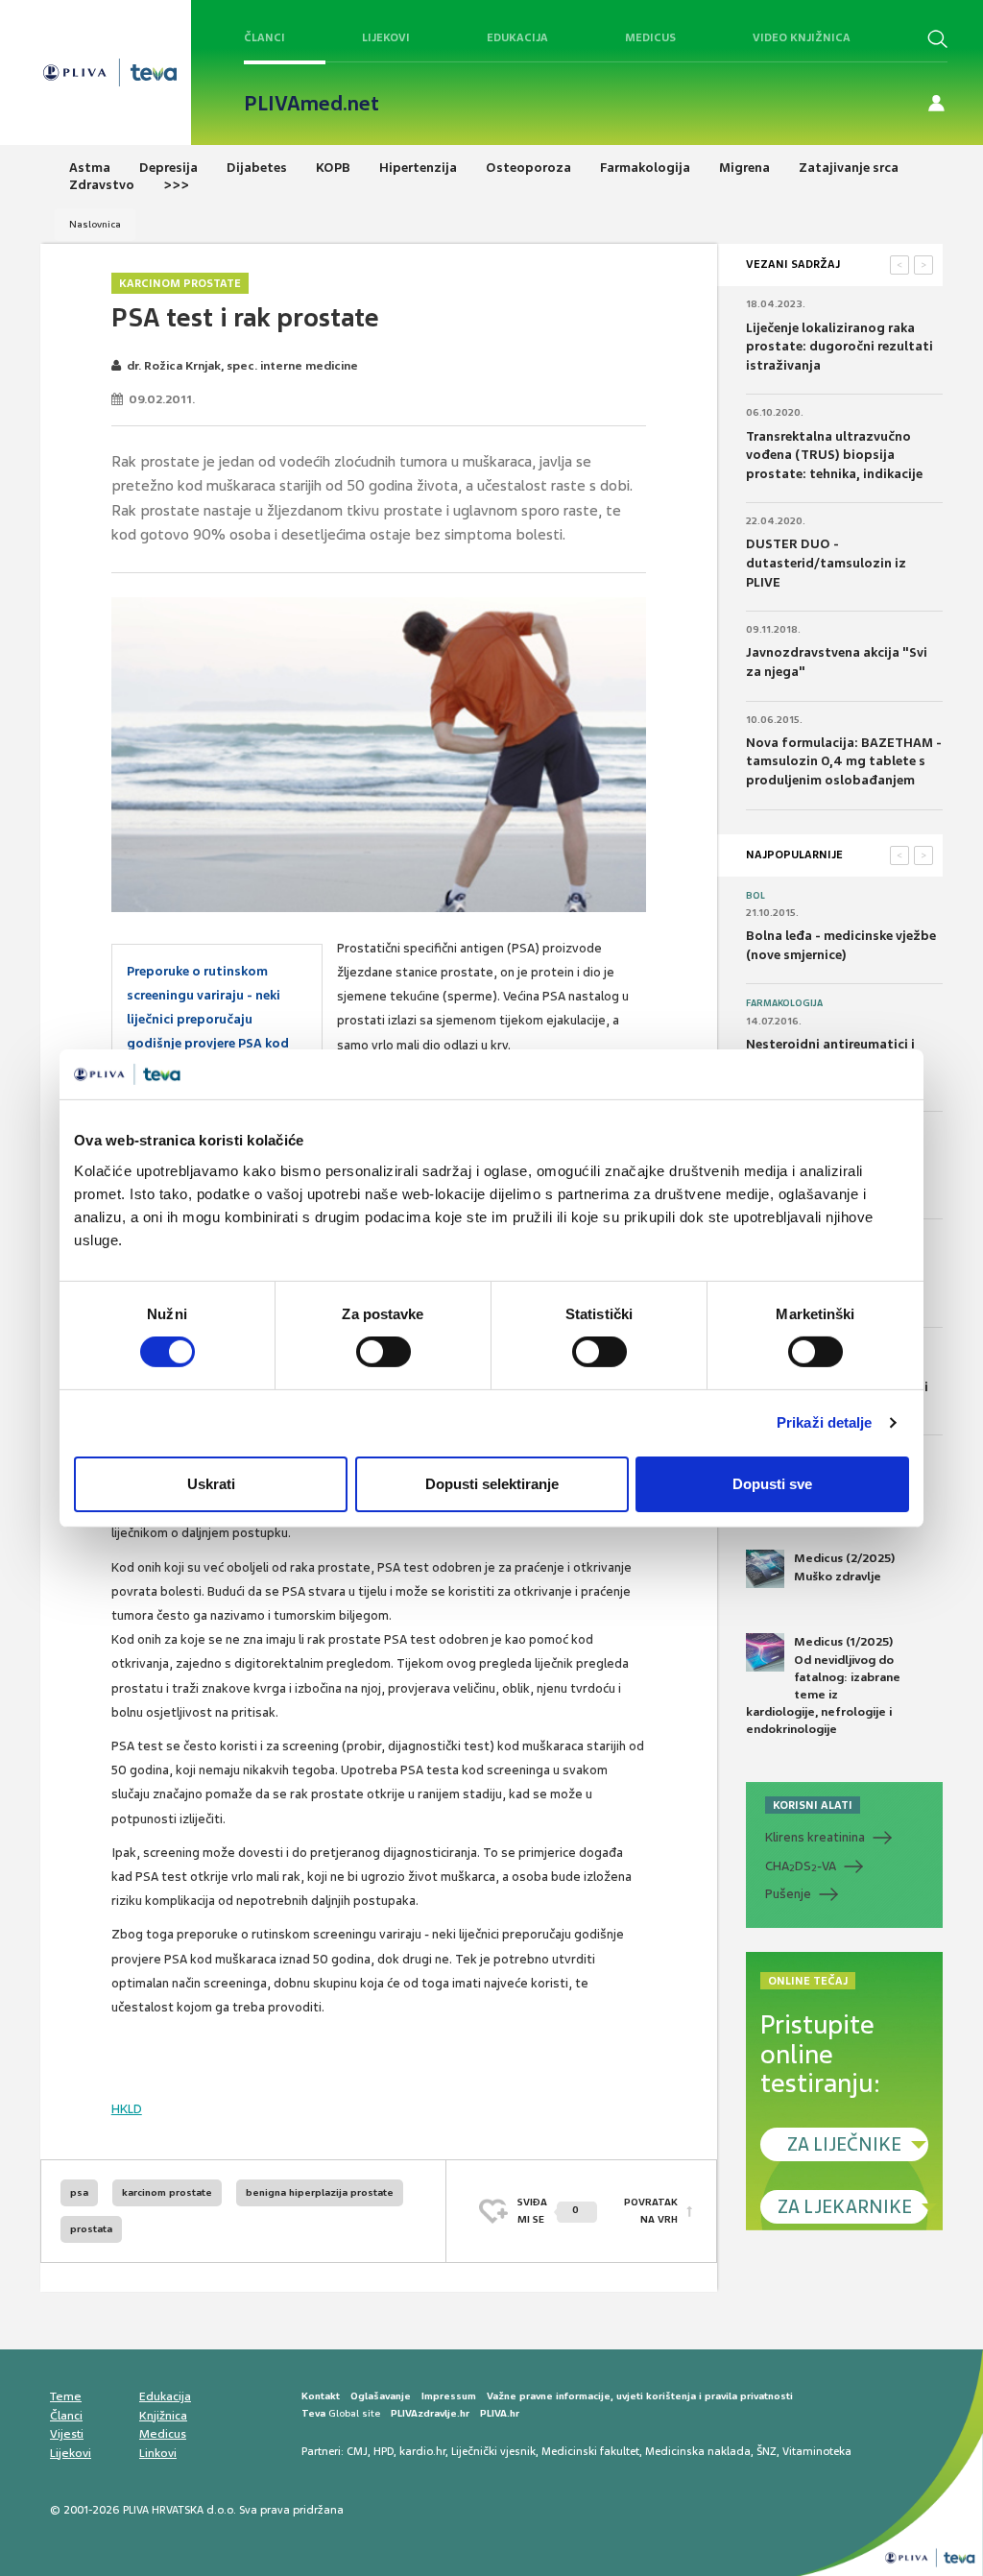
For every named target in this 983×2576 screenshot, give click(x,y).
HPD (384, 2451)
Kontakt (321, 2396)
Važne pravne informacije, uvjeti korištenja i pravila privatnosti (640, 2396)
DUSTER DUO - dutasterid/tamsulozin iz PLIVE (826, 563)
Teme (66, 2396)
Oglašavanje (381, 2396)
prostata (91, 2229)
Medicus (650, 37)
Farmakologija (784, 1003)
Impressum (449, 2396)
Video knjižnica (802, 37)
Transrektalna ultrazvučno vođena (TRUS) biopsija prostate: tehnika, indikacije (834, 455)
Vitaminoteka (817, 2451)
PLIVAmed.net (312, 104)
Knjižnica (163, 2416)
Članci (264, 37)
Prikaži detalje (825, 1422)
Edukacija (517, 37)
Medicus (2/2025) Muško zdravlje (844, 1567)
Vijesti (67, 2434)
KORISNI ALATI (813, 1805)
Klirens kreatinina (815, 1837)
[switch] (384, 1352)
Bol (755, 896)
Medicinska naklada (698, 2451)
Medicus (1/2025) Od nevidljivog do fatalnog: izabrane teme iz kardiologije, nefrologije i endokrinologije (823, 1685)
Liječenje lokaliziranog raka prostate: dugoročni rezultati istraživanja (839, 347)
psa (79, 2192)
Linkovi (158, 2453)
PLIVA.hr (500, 2413)
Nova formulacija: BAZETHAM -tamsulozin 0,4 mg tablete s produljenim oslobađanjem (844, 761)
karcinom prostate (167, 2192)
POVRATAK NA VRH (651, 2211)
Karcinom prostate (180, 283)
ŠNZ (767, 2451)
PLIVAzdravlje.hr (430, 2413)
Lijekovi (386, 37)
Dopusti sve (772, 1484)
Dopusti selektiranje (492, 1484)
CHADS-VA (801, 1866)
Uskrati (211, 1484)
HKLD (127, 2109)
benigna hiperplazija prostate (320, 2192)
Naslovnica (95, 224)
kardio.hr (422, 2451)
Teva (313, 2413)
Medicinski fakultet (590, 2451)
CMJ (357, 2451)
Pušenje (788, 1894)
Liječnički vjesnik (493, 2451)
